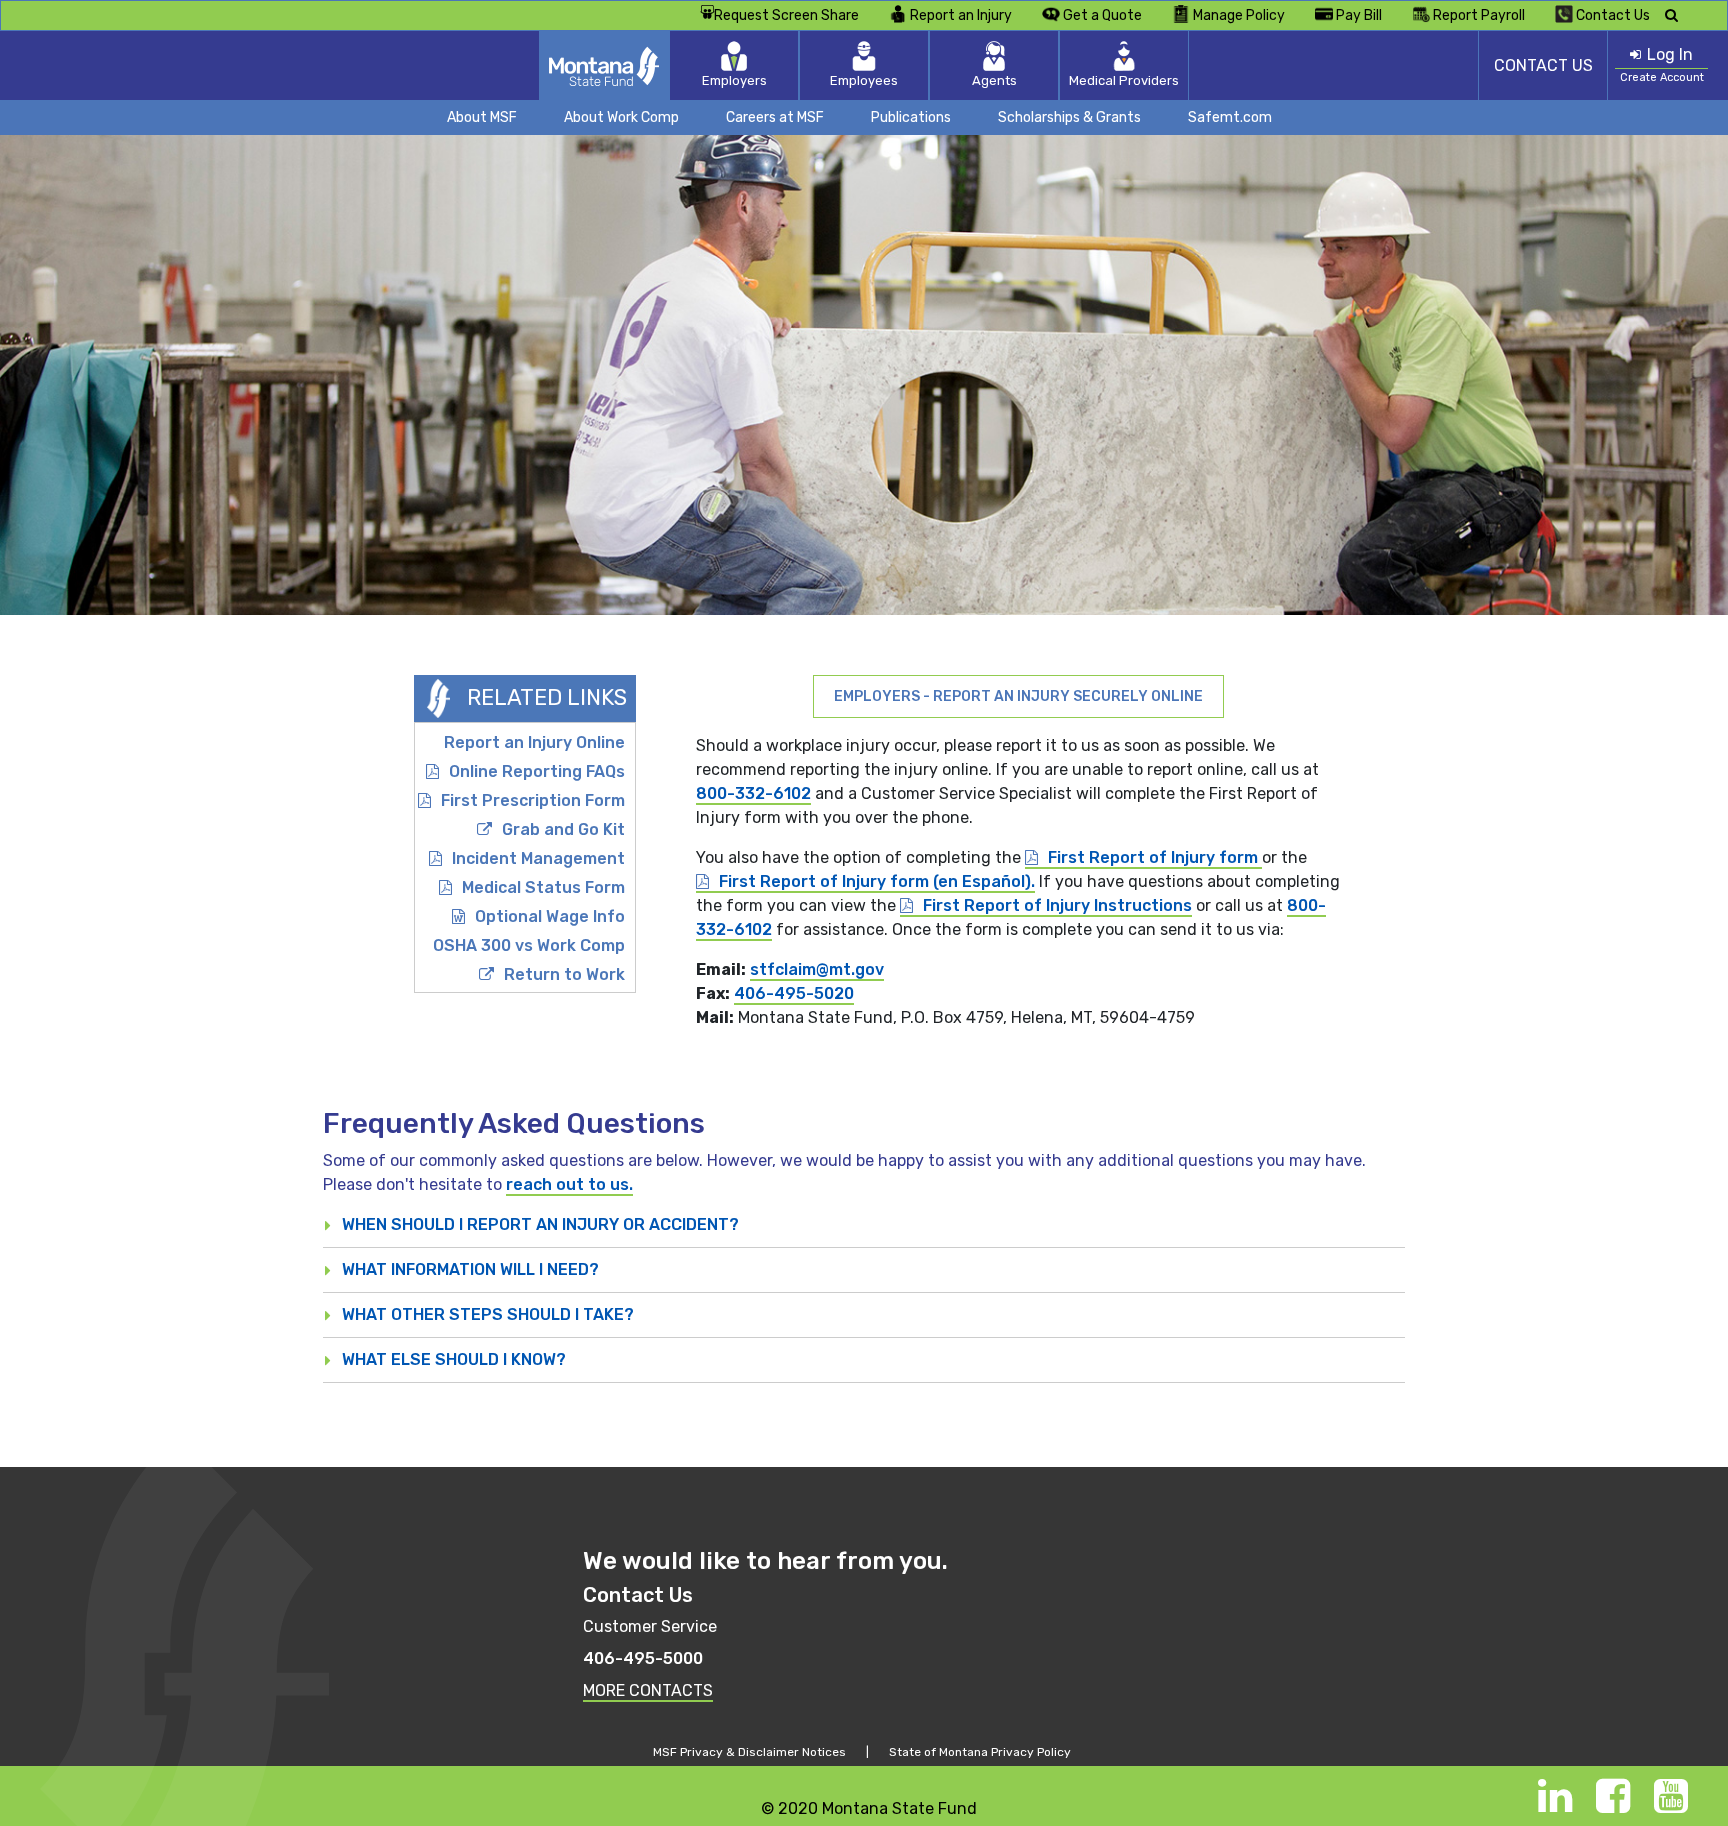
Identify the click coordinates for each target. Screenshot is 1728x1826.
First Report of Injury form (1155, 857)
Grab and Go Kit (563, 829)
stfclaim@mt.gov (817, 969)
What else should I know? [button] (454, 1359)
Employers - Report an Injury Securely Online (1018, 696)
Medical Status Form (543, 887)
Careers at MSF (775, 117)
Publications (911, 117)
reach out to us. (569, 1184)
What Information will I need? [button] (470, 1269)
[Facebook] (1613, 1805)
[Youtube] (1671, 1805)
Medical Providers (1124, 80)
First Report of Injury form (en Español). (877, 881)
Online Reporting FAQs (537, 771)
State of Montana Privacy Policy (980, 1752)
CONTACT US (1543, 65)
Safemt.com (1230, 117)
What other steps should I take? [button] (488, 1314)
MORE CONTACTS (648, 1690)
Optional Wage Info (550, 916)
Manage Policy (1239, 15)
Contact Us (1613, 15)
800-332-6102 (753, 793)
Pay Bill (1359, 15)
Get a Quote (1102, 15)
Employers (734, 80)
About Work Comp (621, 117)
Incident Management (538, 858)
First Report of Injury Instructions (1057, 905)
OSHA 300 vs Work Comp (529, 945)
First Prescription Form (533, 800)
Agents (994, 80)
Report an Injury (961, 15)
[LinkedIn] (1555, 1805)
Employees (864, 80)
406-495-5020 (794, 993)
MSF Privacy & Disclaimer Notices (749, 1752)
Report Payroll (1479, 15)
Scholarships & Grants (1069, 117)
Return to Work (564, 974)
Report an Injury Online (534, 742)
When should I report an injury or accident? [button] (540, 1224)
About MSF (482, 117)
